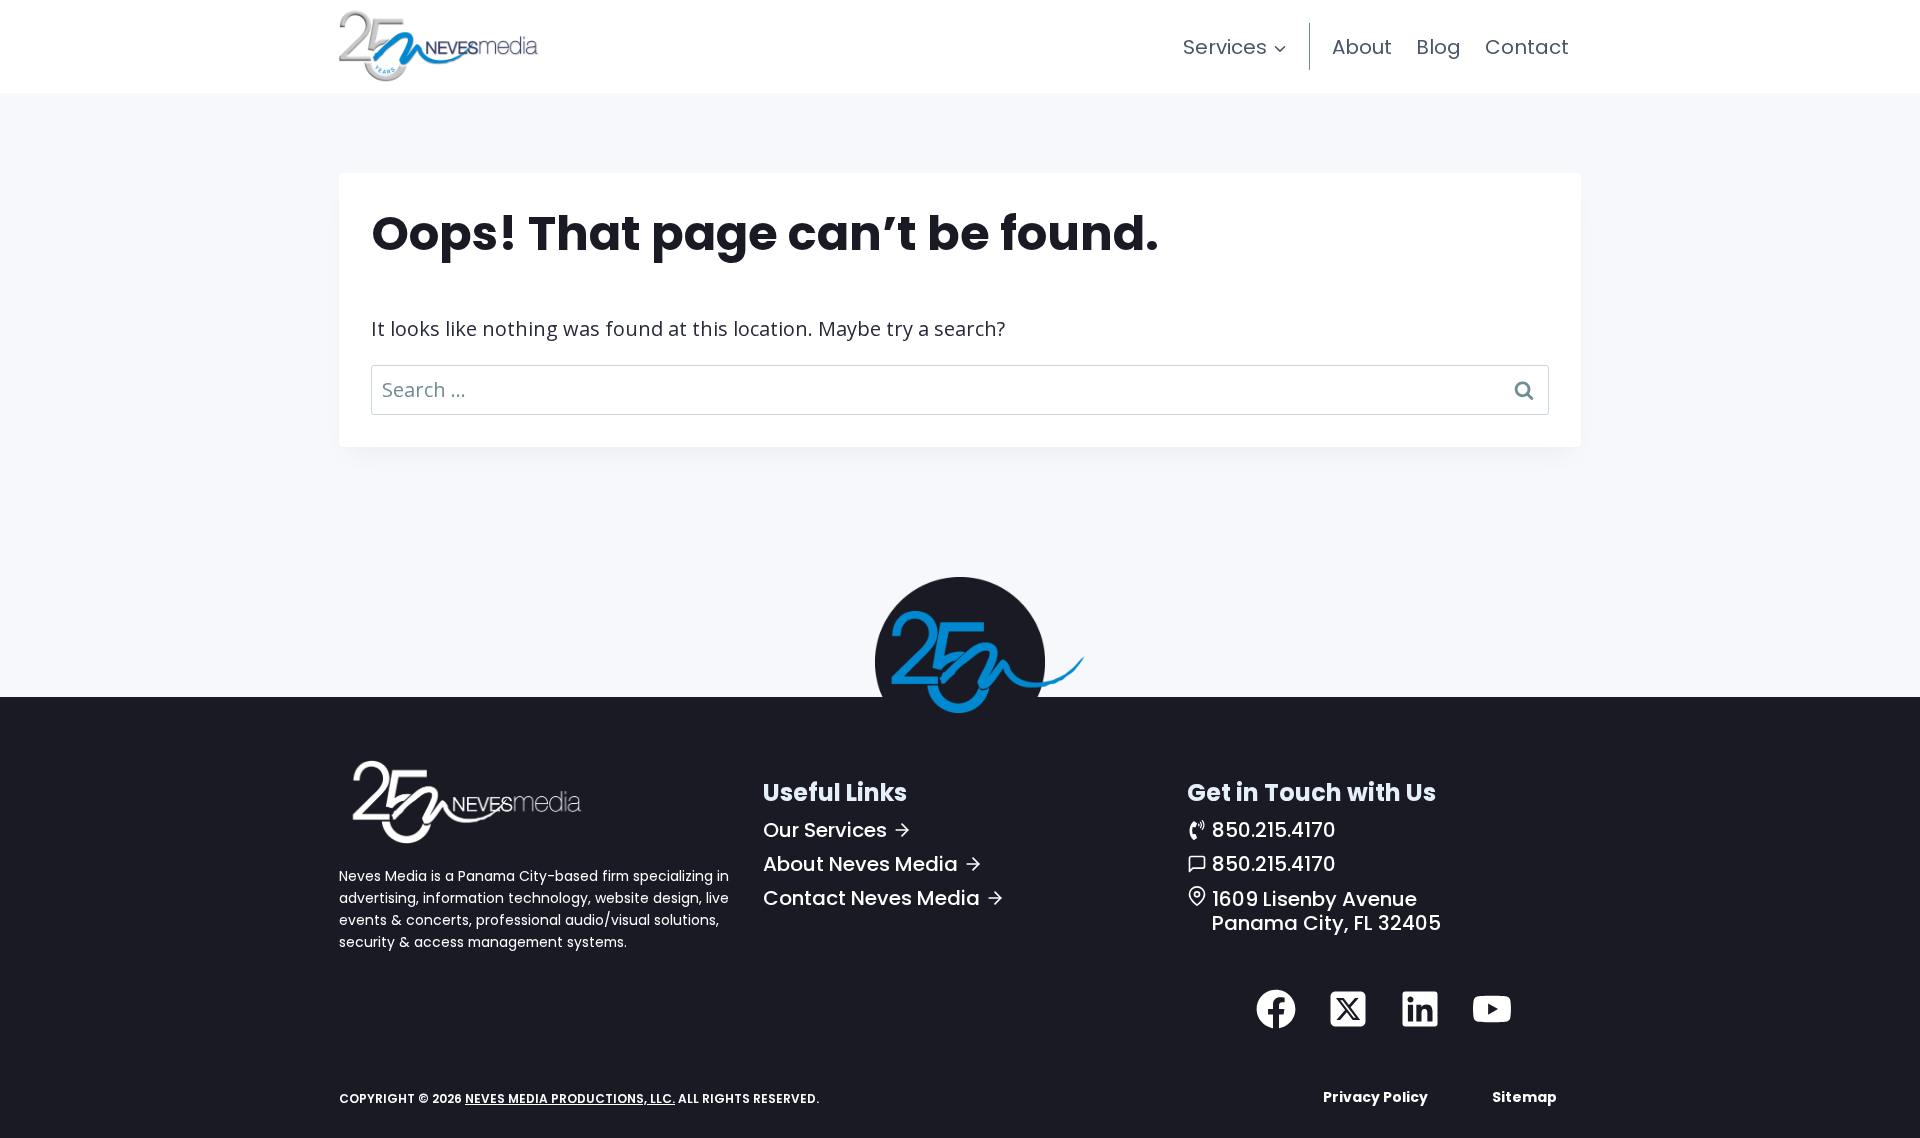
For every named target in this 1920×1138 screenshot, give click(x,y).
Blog (1438, 47)
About (1362, 47)
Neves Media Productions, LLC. (570, 1098)
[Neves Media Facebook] (1276, 1009)
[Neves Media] (464, 801)
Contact (1527, 47)
